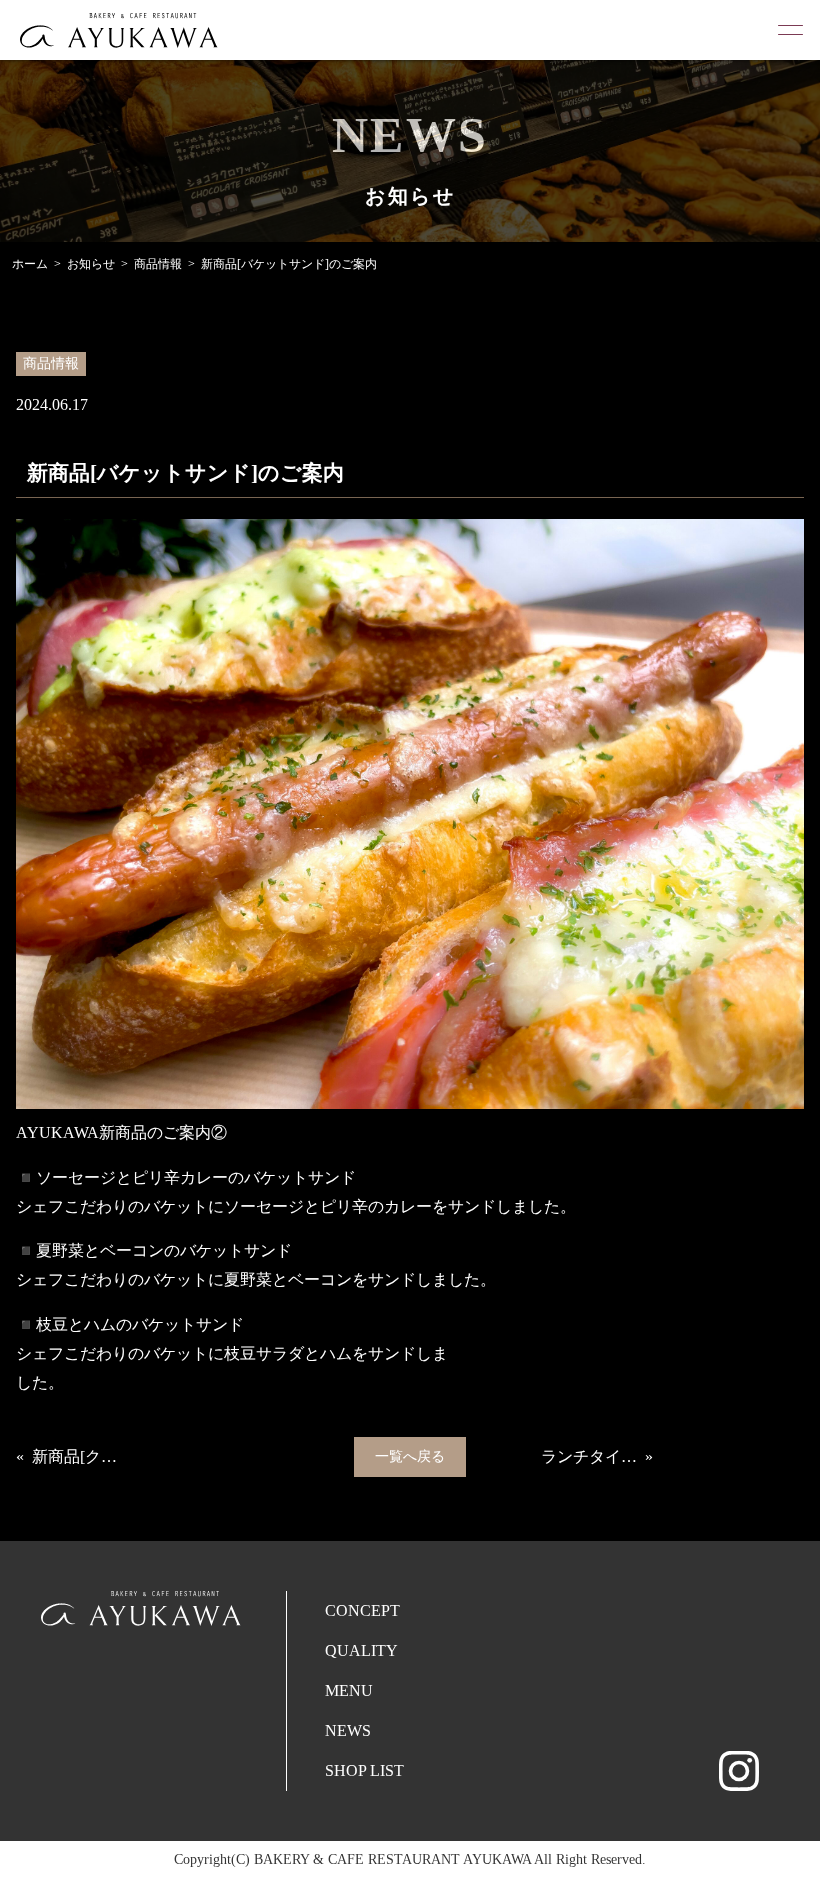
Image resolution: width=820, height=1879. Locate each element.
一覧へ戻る (410, 1456)
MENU (349, 1690)
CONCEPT (362, 1610)
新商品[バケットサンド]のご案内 (289, 264)
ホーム (30, 264)
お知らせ (91, 264)
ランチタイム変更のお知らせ (589, 1456)
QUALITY (361, 1650)
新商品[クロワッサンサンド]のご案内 (80, 1456)
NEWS (348, 1730)
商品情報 (158, 264)
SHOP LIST (364, 1770)
